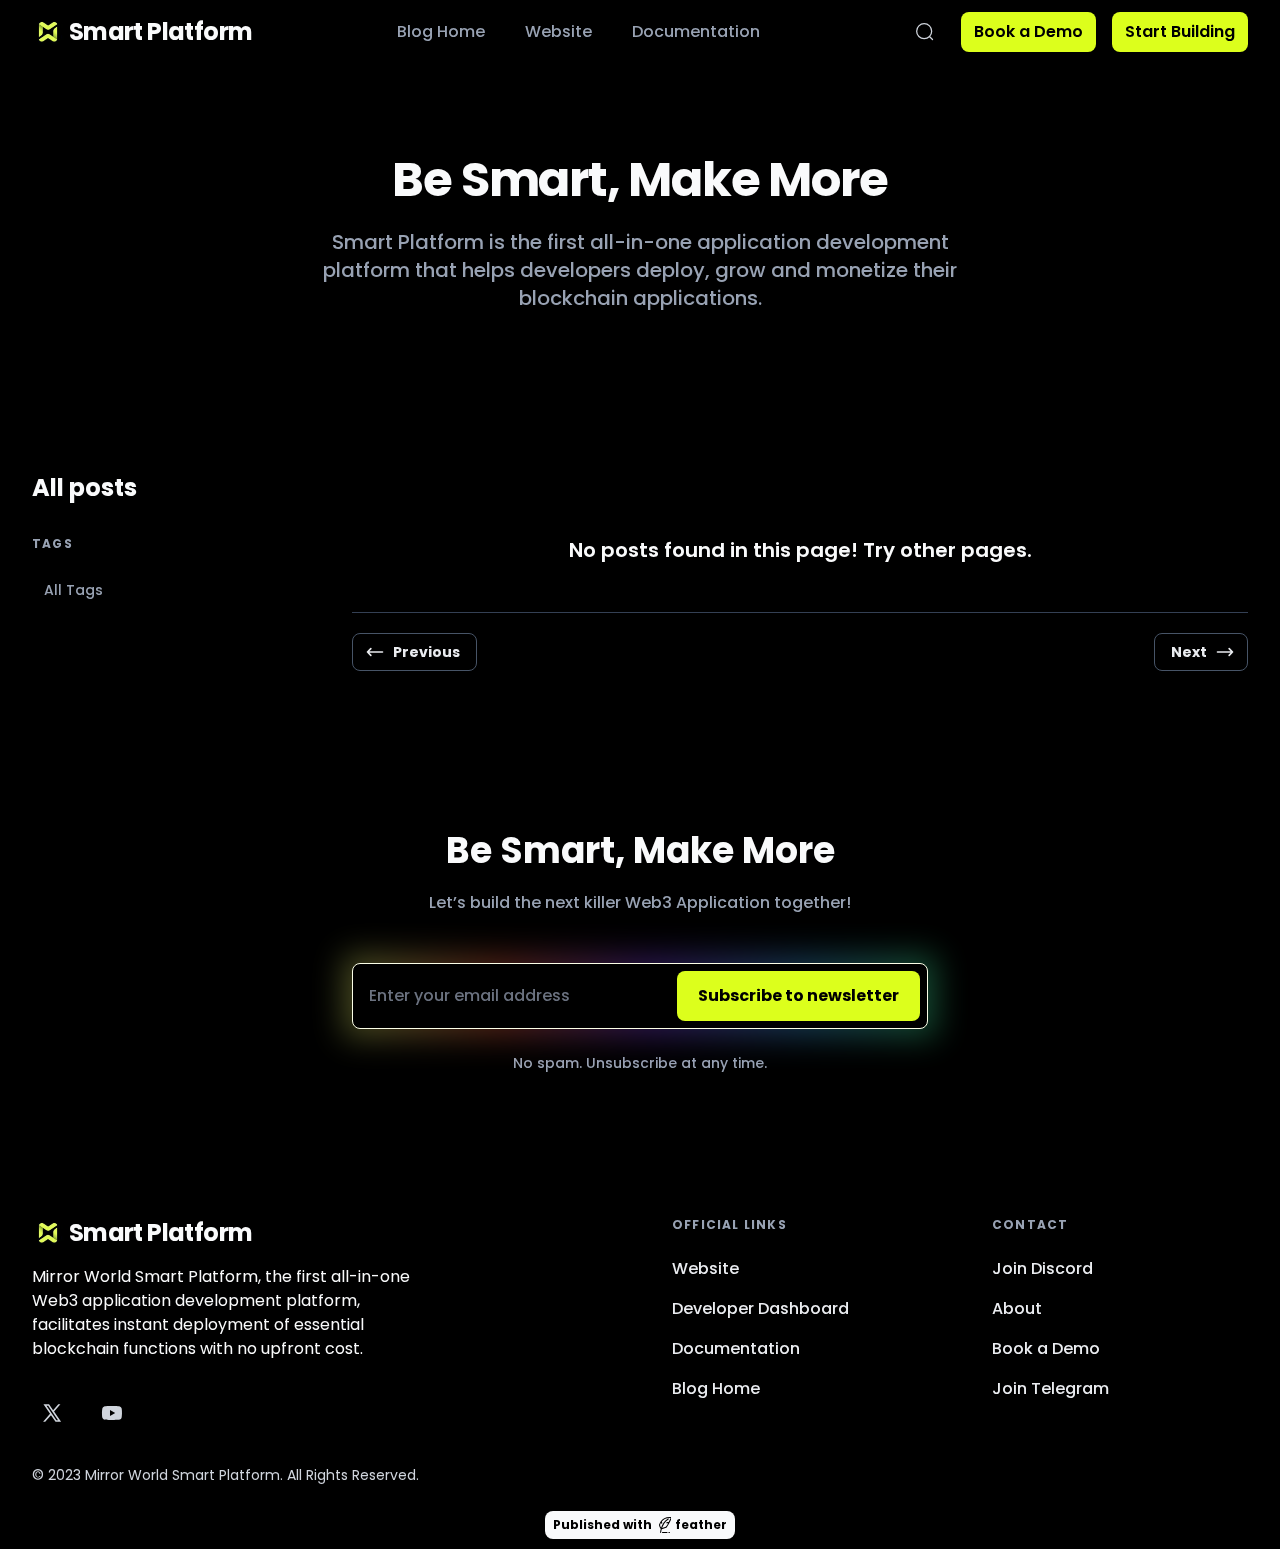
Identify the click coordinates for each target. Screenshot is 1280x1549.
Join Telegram (1050, 1388)
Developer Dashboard (760, 1308)
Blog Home (441, 31)
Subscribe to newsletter (798, 995)
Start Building (1180, 31)
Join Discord (1042, 1268)
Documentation (696, 31)
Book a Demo (1028, 31)
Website (558, 31)
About (1017, 1308)
